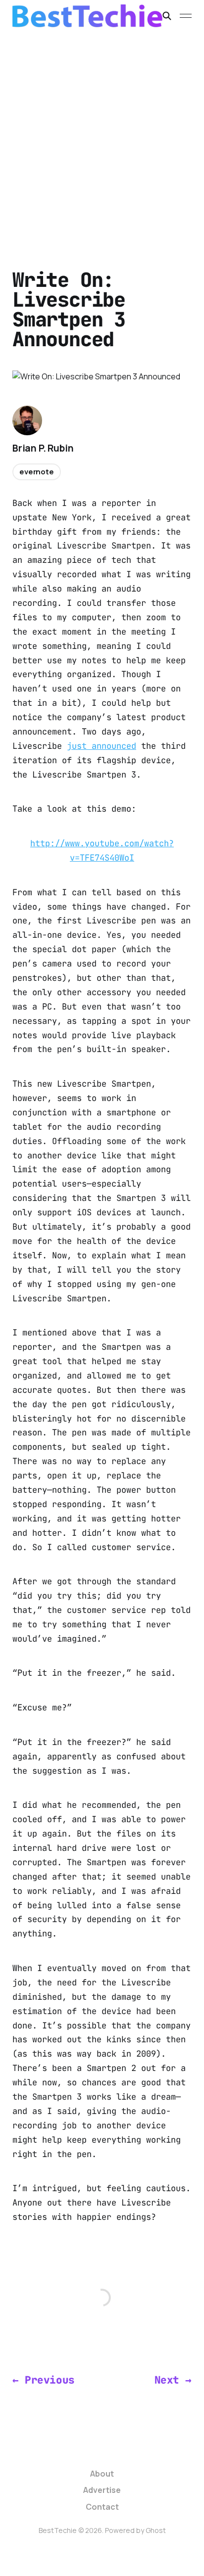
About (102, 2474)
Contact (102, 2507)
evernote (37, 472)
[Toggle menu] (186, 16)
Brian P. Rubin (43, 448)
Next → (173, 2380)
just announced (102, 746)
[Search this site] (167, 16)
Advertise (102, 2490)
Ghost (156, 2530)
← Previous (44, 2380)
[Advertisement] (102, 138)
